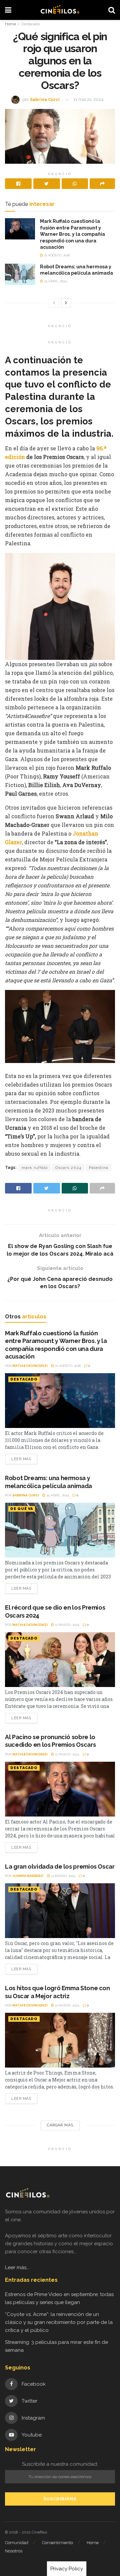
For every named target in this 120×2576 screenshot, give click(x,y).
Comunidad (17, 2543)
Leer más (21, 1459)
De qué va (22, 1509)
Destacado (31, 24)
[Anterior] (54, 303)
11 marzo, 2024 (88, 99)
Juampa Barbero (28, 1876)
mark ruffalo (35, 1168)
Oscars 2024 (68, 1168)
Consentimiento (57, 2543)
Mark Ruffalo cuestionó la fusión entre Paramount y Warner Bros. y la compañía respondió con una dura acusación (72, 234)
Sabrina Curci (45, 99)
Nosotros (14, 2551)
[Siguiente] (66, 303)
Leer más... (17, 2267)
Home (10, 24)
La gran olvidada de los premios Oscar (60, 1866)
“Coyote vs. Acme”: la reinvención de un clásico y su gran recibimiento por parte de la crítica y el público (59, 2322)
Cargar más (60, 2125)
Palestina (99, 1168)
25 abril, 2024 (55, 281)
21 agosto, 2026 (56, 255)
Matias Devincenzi (30, 1366)
